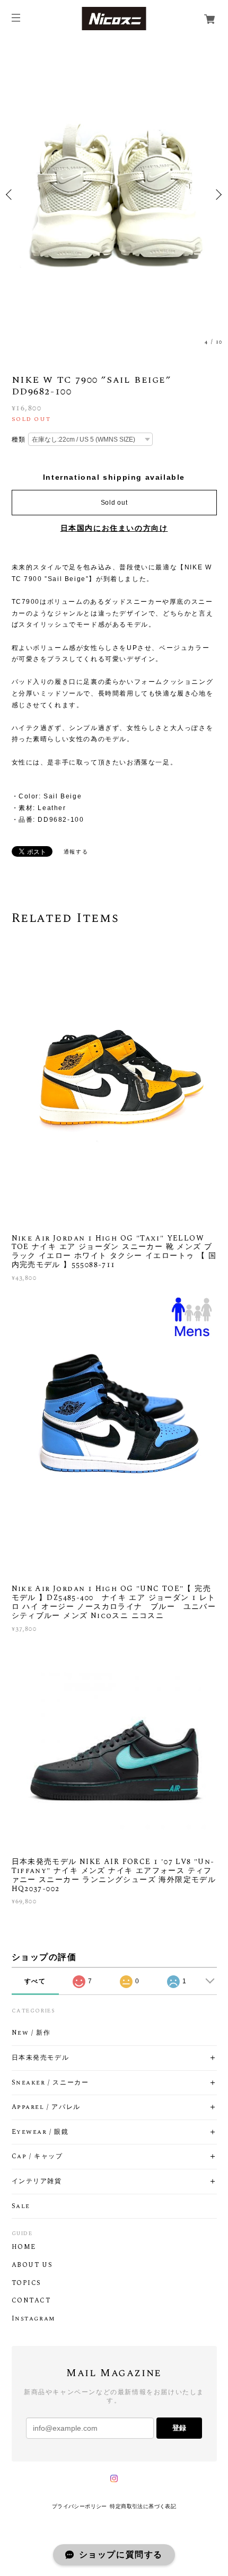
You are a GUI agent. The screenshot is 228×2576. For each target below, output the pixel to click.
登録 (179, 2428)
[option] (114, 194)
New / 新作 (31, 2033)
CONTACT (31, 2301)
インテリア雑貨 (37, 2182)
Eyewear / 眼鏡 (40, 2132)
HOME (24, 2247)
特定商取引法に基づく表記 (143, 2506)
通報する (76, 852)
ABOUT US (32, 2265)
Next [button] (217, 195)
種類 (19, 439)
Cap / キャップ (37, 2157)
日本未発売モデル (41, 2058)
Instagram (33, 2319)
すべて (35, 1981)
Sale (21, 2206)
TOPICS (27, 2283)
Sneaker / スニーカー (50, 2083)
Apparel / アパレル (46, 2107)
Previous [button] (11, 195)
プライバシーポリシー (80, 2506)
